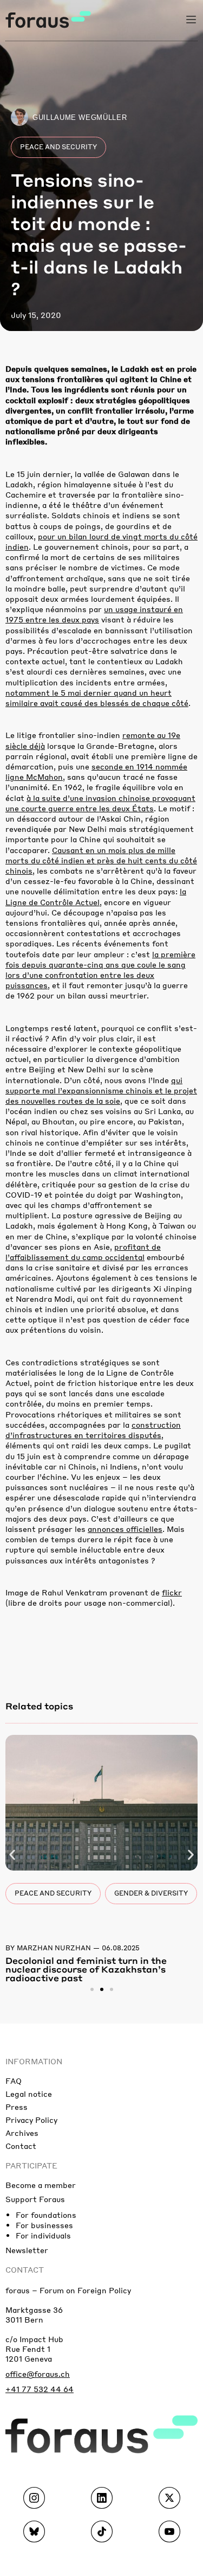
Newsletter (27, 2250)
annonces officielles (125, 1529)
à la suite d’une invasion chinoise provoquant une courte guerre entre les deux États (100, 803)
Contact (21, 2146)
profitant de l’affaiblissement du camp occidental (83, 1252)
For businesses (44, 2225)
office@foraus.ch (38, 2374)
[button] (12, 1855)
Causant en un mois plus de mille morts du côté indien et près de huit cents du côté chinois (101, 860)
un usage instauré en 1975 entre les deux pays (94, 614)
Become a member (41, 2185)
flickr (172, 1592)
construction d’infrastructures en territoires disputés (93, 1430)
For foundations (46, 2215)
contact (25, 2269)
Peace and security (58, 147)
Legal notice (29, 2094)
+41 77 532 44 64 (40, 2389)
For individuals (43, 2235)
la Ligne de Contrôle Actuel (96, 896)
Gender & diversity (151, 1893)
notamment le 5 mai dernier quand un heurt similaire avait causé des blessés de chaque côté (97, 698)
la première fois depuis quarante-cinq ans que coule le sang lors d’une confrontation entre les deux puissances (100, 970)
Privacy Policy (31, 2120)
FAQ (14, 2081)
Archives (22, 2133)
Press (17, 2107)
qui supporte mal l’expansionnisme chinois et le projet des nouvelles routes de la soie (101, 1090)
